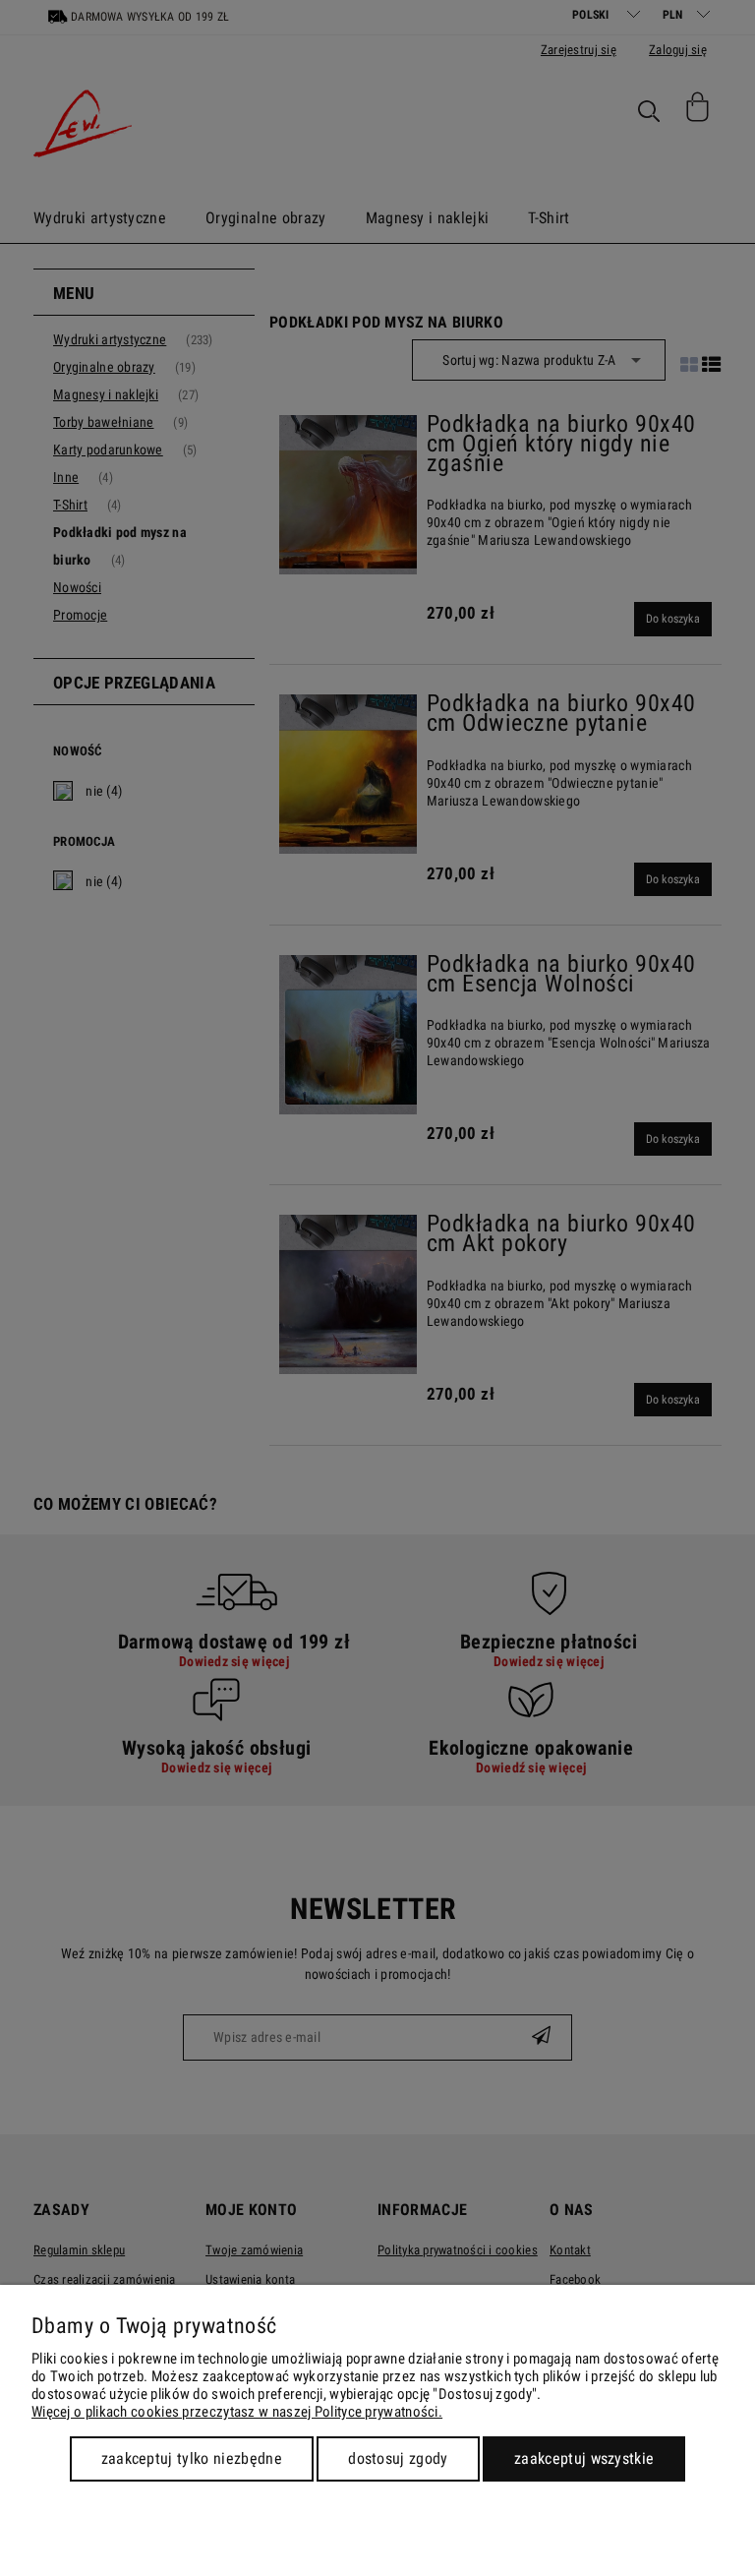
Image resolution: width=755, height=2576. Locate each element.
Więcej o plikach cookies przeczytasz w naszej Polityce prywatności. (237, 2412)
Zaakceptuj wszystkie (584, 2458)
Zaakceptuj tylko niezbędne (192, 2458)
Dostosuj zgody (398, 2458)
